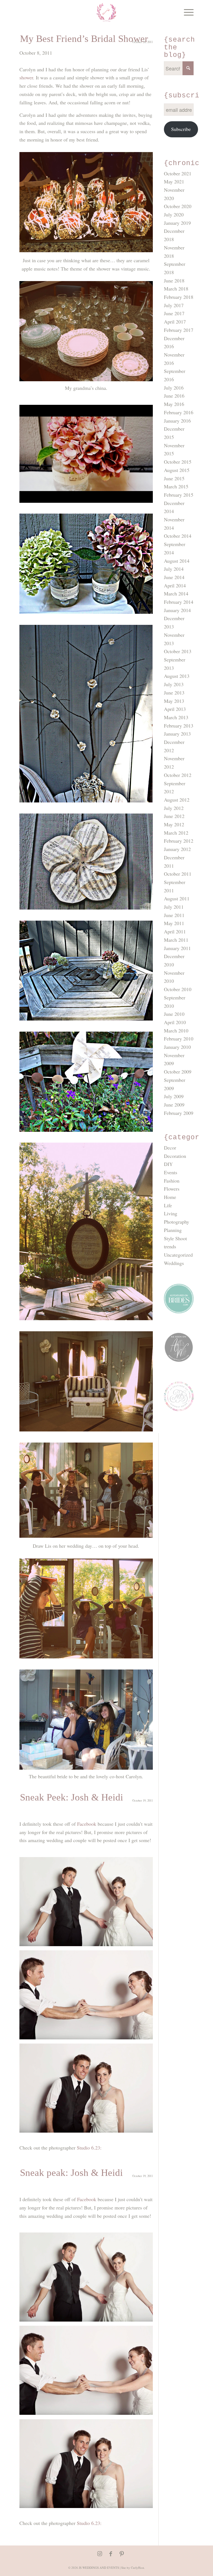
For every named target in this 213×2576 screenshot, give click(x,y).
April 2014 (175, 585)
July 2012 (174, 808)
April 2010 (175, 1022)
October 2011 (178, 874)
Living (171, 1213)
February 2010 (179, 1039)
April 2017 (175, 322)
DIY (168, 1164)
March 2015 (176, 486)
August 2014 (177, 561)
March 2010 (176, 1031)
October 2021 (178, 173)
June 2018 (174, 281)
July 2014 (174, 569)
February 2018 (179, 297)
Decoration (175, 1156)
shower (26, 77)
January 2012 (177, 849)
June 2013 (174, 693)
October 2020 (178, 206)
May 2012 (174, 824)
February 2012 (179, 841)
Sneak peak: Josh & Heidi (71, 2173)
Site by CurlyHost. (133, 2568)
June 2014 (174, 577)
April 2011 (175, 931)
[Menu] (186, 12)
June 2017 (174, 313)
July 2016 (174, 388)
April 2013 (175, 709)
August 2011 (177, 898)
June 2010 (174, 1014)
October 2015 (178, 462)
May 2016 (174, 404)
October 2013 (178, 651)
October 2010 (178, 989)
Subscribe (181, 129)
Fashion (172, 1181)
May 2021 (174, 181)
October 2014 (178, 536)
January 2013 (177, 734)
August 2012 (177, 800)
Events (171, 1172)
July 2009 (174, 1096)
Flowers (172, 1189)
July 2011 (174, 907)
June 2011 (174, 915)
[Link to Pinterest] (122, 2554)
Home (170, 1197)
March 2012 (176, 833)
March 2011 (176, 940)
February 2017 (179, 330)
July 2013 (174, 684)
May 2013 (174, 701)
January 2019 (177, 223)
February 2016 (179, 412)
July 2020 (174, 214)
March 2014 (176, 594)
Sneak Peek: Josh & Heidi (72, 1797)
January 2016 (177, 421)
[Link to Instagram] (100, 2554)
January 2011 (177, 948)
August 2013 (177, 676)
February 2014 (179, 602)
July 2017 (174, 305)
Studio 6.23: (89, 2148)
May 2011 (174, 923)
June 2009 (174, 1105)
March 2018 (176, 289)
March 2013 (176, 717)
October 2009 (178, 1072)
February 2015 (179, 495)
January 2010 (177, 1047)
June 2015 (174, 478)
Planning (173, 1230)
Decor (170, 1148)
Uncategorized (178, 1255)
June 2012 (174, 816)
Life (168, 1205)
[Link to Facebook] (111, 2554)
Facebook (87, 1824)
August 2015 (177, 470)
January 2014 (177, 610)
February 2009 (179, 1113)
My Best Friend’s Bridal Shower (84, 39)
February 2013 (179, 726)
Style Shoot (175, 1238)
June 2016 (174, 396)
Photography (177, 1222)
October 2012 (178, 775)
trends (170, 1246)
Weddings (174, 1263)
